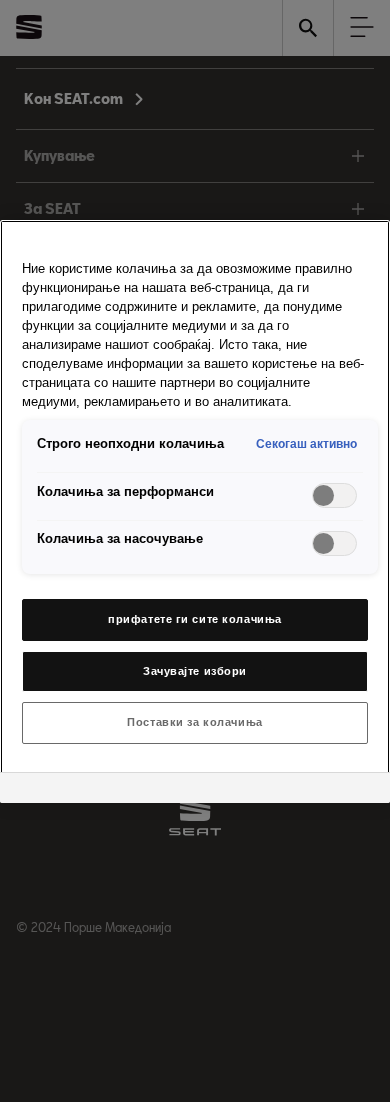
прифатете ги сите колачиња (195, 619)
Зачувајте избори (195, 671)
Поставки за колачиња (194, 722)
